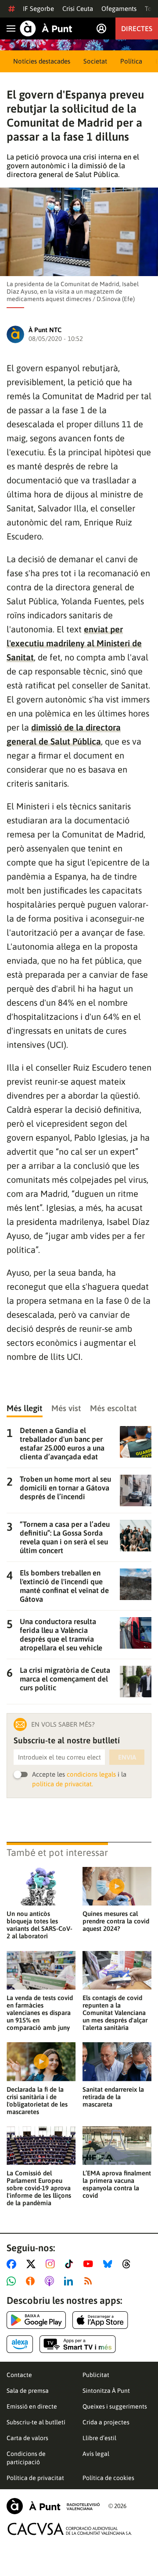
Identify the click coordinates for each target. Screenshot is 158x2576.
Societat (95, 61)
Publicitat (96, 2375)
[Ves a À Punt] (46, 28)
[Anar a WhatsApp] (13, 2281)
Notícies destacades (42, 61)
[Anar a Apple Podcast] (51, 2281)
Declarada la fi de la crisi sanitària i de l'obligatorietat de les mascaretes (37, 2101)
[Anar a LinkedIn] (70, 2281)
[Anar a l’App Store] (100, 2320)
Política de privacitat (35, 2478)
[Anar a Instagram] (52, 2264)
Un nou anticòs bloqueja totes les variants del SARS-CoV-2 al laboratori (39, 1925)
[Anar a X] (33, 2264)
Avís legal (96, 2454)
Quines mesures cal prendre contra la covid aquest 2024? (116, 1921)
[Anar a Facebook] (13, 2264)
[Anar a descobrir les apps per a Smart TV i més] (78, 2344)
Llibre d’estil (99, 2438)
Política (131, 61)
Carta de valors (27, 2438)
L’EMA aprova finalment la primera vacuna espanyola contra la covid (117, 2184)
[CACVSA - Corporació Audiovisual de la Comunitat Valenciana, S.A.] (70, 2529)
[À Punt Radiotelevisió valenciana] (53, 2506)
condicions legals (91, 1774)
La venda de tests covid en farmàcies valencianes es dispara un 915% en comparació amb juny (40, 2013)
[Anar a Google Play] (36, 2320)
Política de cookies (108, 2478)
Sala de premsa (28, 2391)
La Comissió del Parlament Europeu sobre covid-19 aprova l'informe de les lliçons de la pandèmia (39, 2188)
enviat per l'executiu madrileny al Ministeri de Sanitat (74, 643)
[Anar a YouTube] (90, 2264)
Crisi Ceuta (78, 9)
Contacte (19, 2375)
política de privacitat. (63, 1784)
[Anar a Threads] (129, 2264)
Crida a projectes (106, 2422)
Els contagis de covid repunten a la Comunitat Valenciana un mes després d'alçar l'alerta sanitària (115, 2013)
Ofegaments (119, 9)
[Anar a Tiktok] (71, 2264)
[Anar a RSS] (90, 2281)
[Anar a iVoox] (32, 2281)
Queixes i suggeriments (115, 2406)
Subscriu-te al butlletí (36, 2422)
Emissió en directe (32, 2406)
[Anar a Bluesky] (110, 2264)
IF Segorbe (38, 9)
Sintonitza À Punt (106, 2391)
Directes (137, 28)
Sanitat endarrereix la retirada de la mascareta (113, 2097)
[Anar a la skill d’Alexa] (20, 2344)
